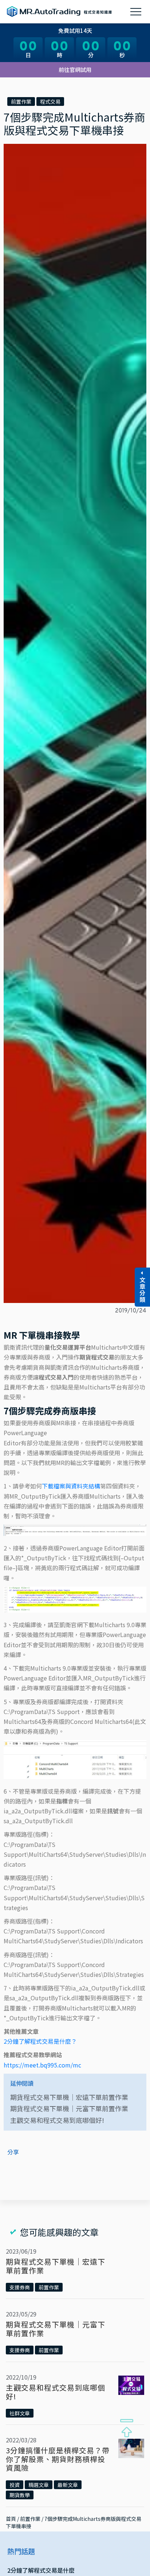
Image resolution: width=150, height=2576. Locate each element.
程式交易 (50, 101)
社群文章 (20, 2413)
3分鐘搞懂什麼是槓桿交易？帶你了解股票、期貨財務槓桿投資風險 (58, 2459)
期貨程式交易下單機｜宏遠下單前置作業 (69, 2097)
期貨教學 (20, 2495)
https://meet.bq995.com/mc (42, 2065)
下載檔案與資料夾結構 (71, 1486)
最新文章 (68, 2485)
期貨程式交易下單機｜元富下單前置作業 (69, 2108)
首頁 (11, 2519)
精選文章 (39, 2485)
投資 (15, 2485)
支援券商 (20, 2287)
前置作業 (21, 101)
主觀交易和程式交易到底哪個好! (57, 2120)
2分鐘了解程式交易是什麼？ (40, 2041)
